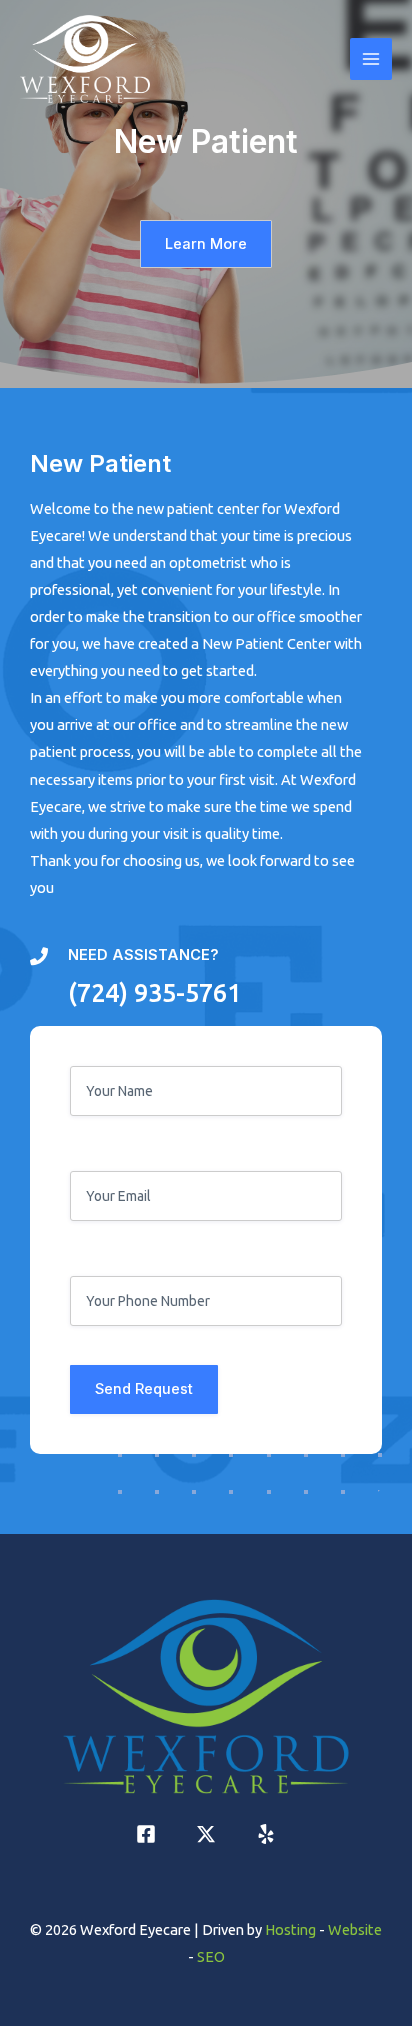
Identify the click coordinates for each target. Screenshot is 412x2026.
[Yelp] (266, 1834)
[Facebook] (146, 1834)
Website (355, 1929)
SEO (211, 1956)
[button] (206, 244)
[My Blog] (85, 59)
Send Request (144, 1389)
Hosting (290, 1929)
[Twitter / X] (206, 1834)
